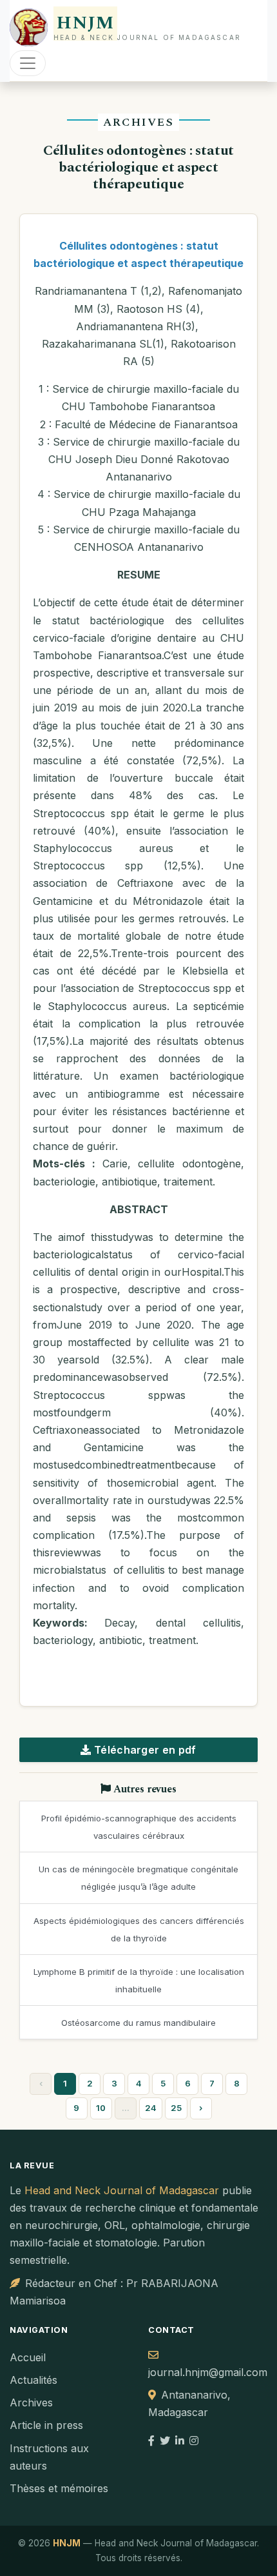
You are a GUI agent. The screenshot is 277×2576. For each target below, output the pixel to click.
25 (176, 2108)
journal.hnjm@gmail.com (208, 2372)
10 (101, 2108)
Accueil (28, 2357)
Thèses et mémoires (59, 2488)
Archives (31, 2403)
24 (151, 2108)
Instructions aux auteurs (49, 2457)
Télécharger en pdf (144, 1750)
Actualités (33, 2380)
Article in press (46, 2425)
